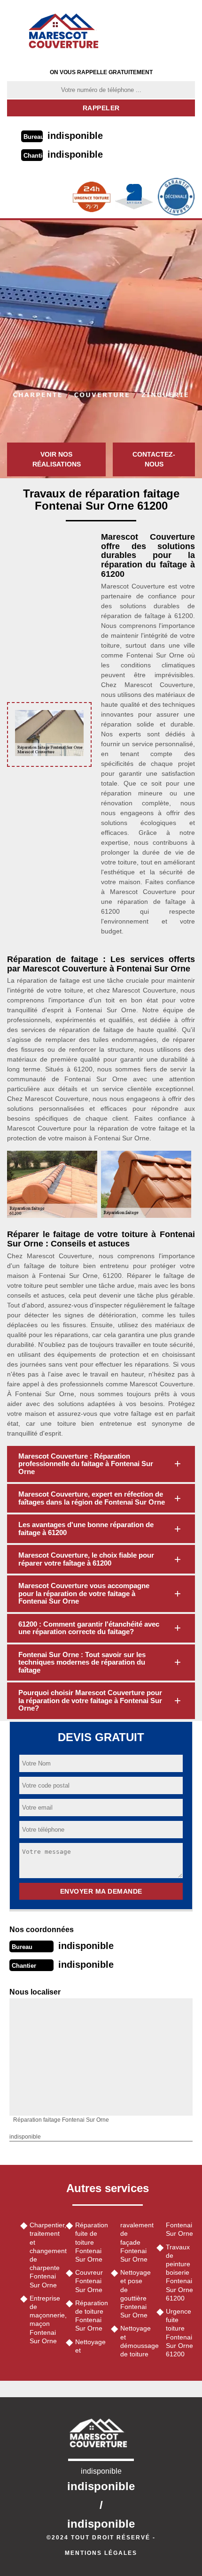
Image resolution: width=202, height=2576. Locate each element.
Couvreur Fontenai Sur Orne (89, 2281)
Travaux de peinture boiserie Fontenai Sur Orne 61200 (179, 2273)
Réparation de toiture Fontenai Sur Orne (90, 2316)
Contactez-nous (154, 459)
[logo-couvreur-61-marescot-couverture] (67, 31)
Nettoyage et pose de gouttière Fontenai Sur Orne (135, 2294)
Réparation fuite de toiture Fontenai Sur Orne (90, 2242)
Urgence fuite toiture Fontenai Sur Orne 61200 (179, 2333)
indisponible (75, 136)
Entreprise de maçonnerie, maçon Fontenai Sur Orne (44, 2320)
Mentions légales (101, 2553)
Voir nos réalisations (57, 459)
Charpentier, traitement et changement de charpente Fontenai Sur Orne (44, 2255)
